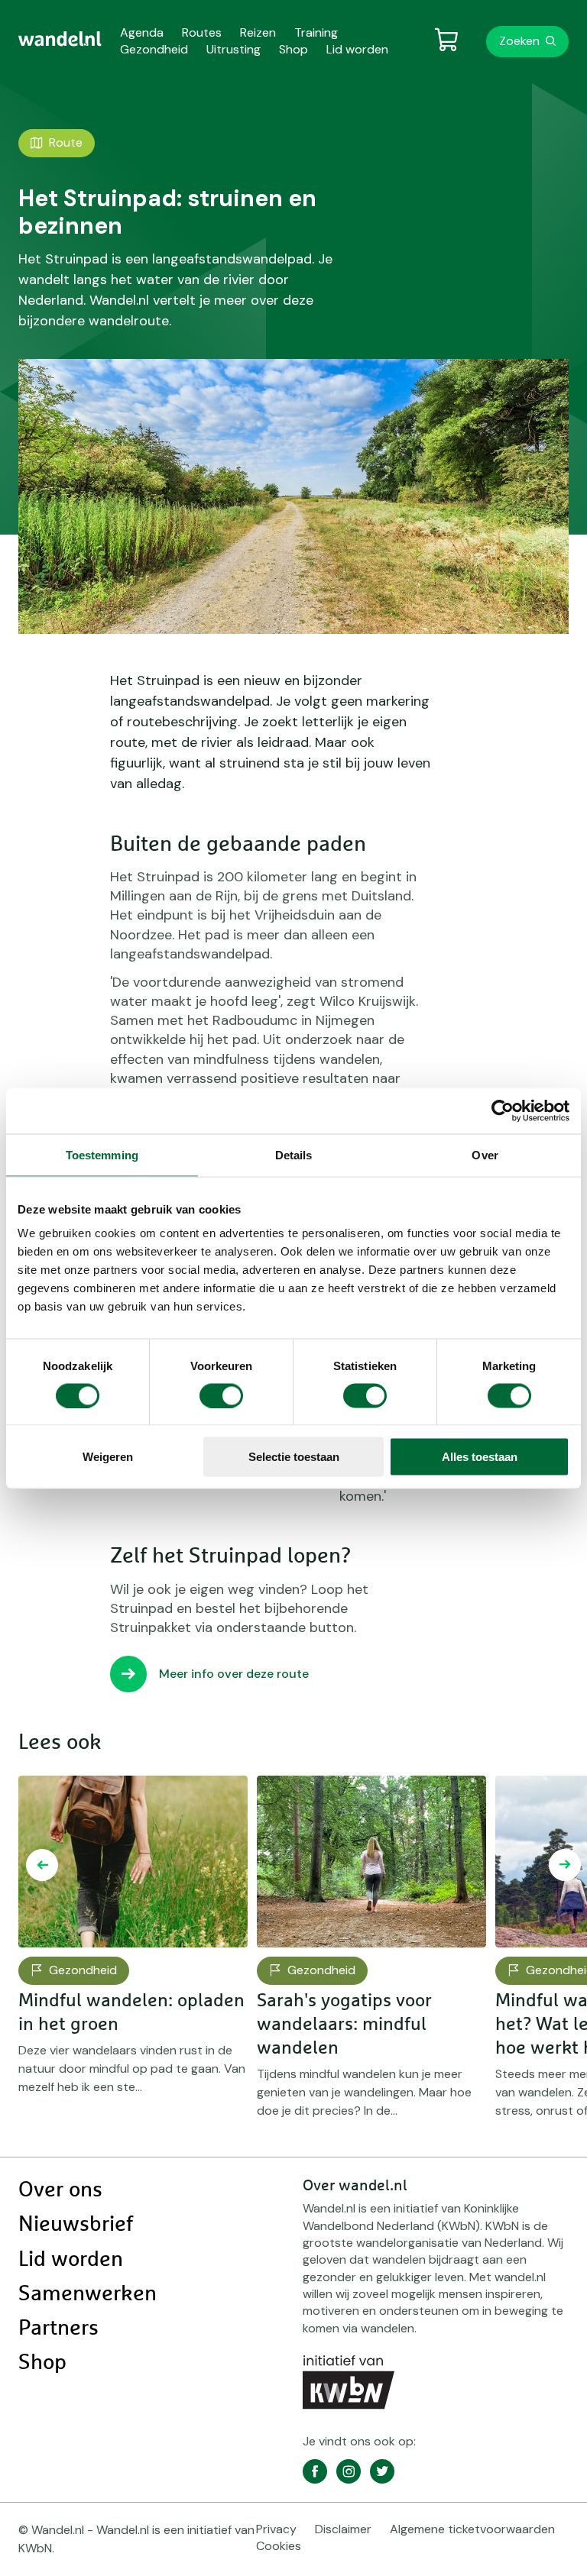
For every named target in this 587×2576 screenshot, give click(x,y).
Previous (42, 1865)
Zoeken (519, 41)
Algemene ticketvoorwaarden (472, 2529)
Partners (58, 2329)
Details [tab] (294, 1154)
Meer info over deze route (234, 1674)
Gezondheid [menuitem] (154, 49)
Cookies (279, 2546)
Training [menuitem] (316, 32)
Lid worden (71, 2260)
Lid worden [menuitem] (357, 49)
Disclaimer (343, 2529)
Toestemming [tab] (102, 1154)
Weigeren (108, 1457)
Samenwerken (88, 2294)
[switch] (221, 1395)
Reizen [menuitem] (258, 32)
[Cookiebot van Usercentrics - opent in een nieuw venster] (503, 1110)
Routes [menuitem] (202, 32)
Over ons (60, 2190)
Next (565, 1865)
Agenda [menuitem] (142, 32)
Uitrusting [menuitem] (234, 49)
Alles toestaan (480, 1457)
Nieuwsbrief (76, 2225)
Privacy (276, 2529)
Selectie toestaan (294, 1457)
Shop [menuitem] (293, 49)
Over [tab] (485, 1154)
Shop (42, 2363)
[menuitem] (60, 39)
